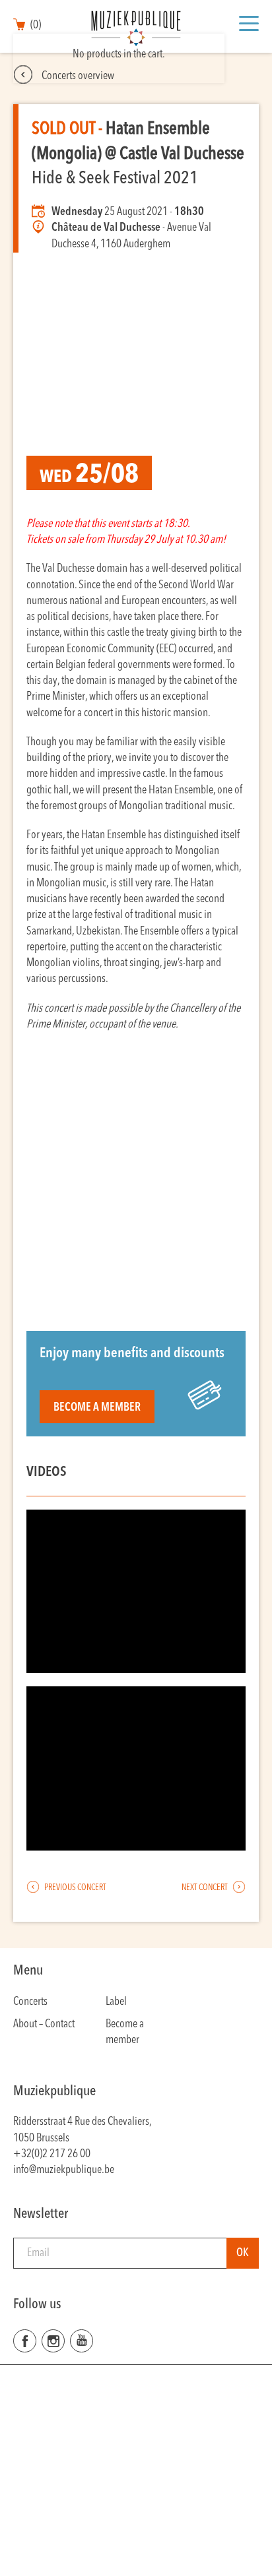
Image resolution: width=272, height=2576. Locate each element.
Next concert (205, 1888)
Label (116, 2002)
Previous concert (75, 1888)
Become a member (97, 1408)
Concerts (30, 2002)
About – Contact (44, 2024)
